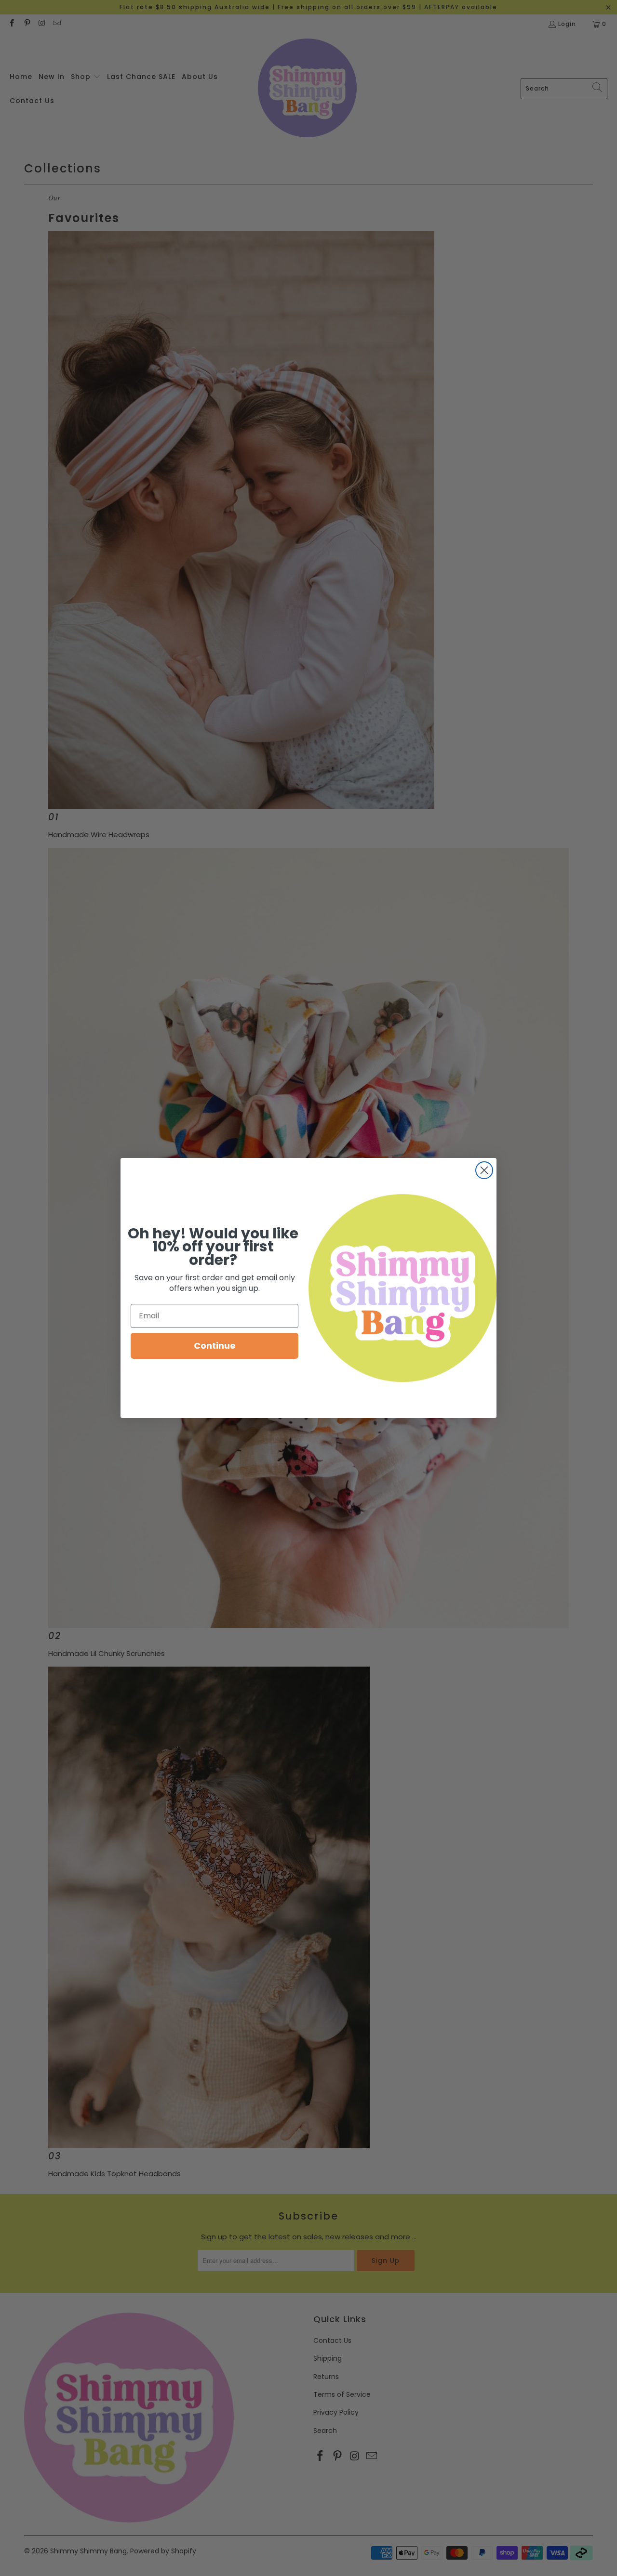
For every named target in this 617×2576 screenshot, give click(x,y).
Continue (215, 1346)
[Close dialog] (484, 1170)
